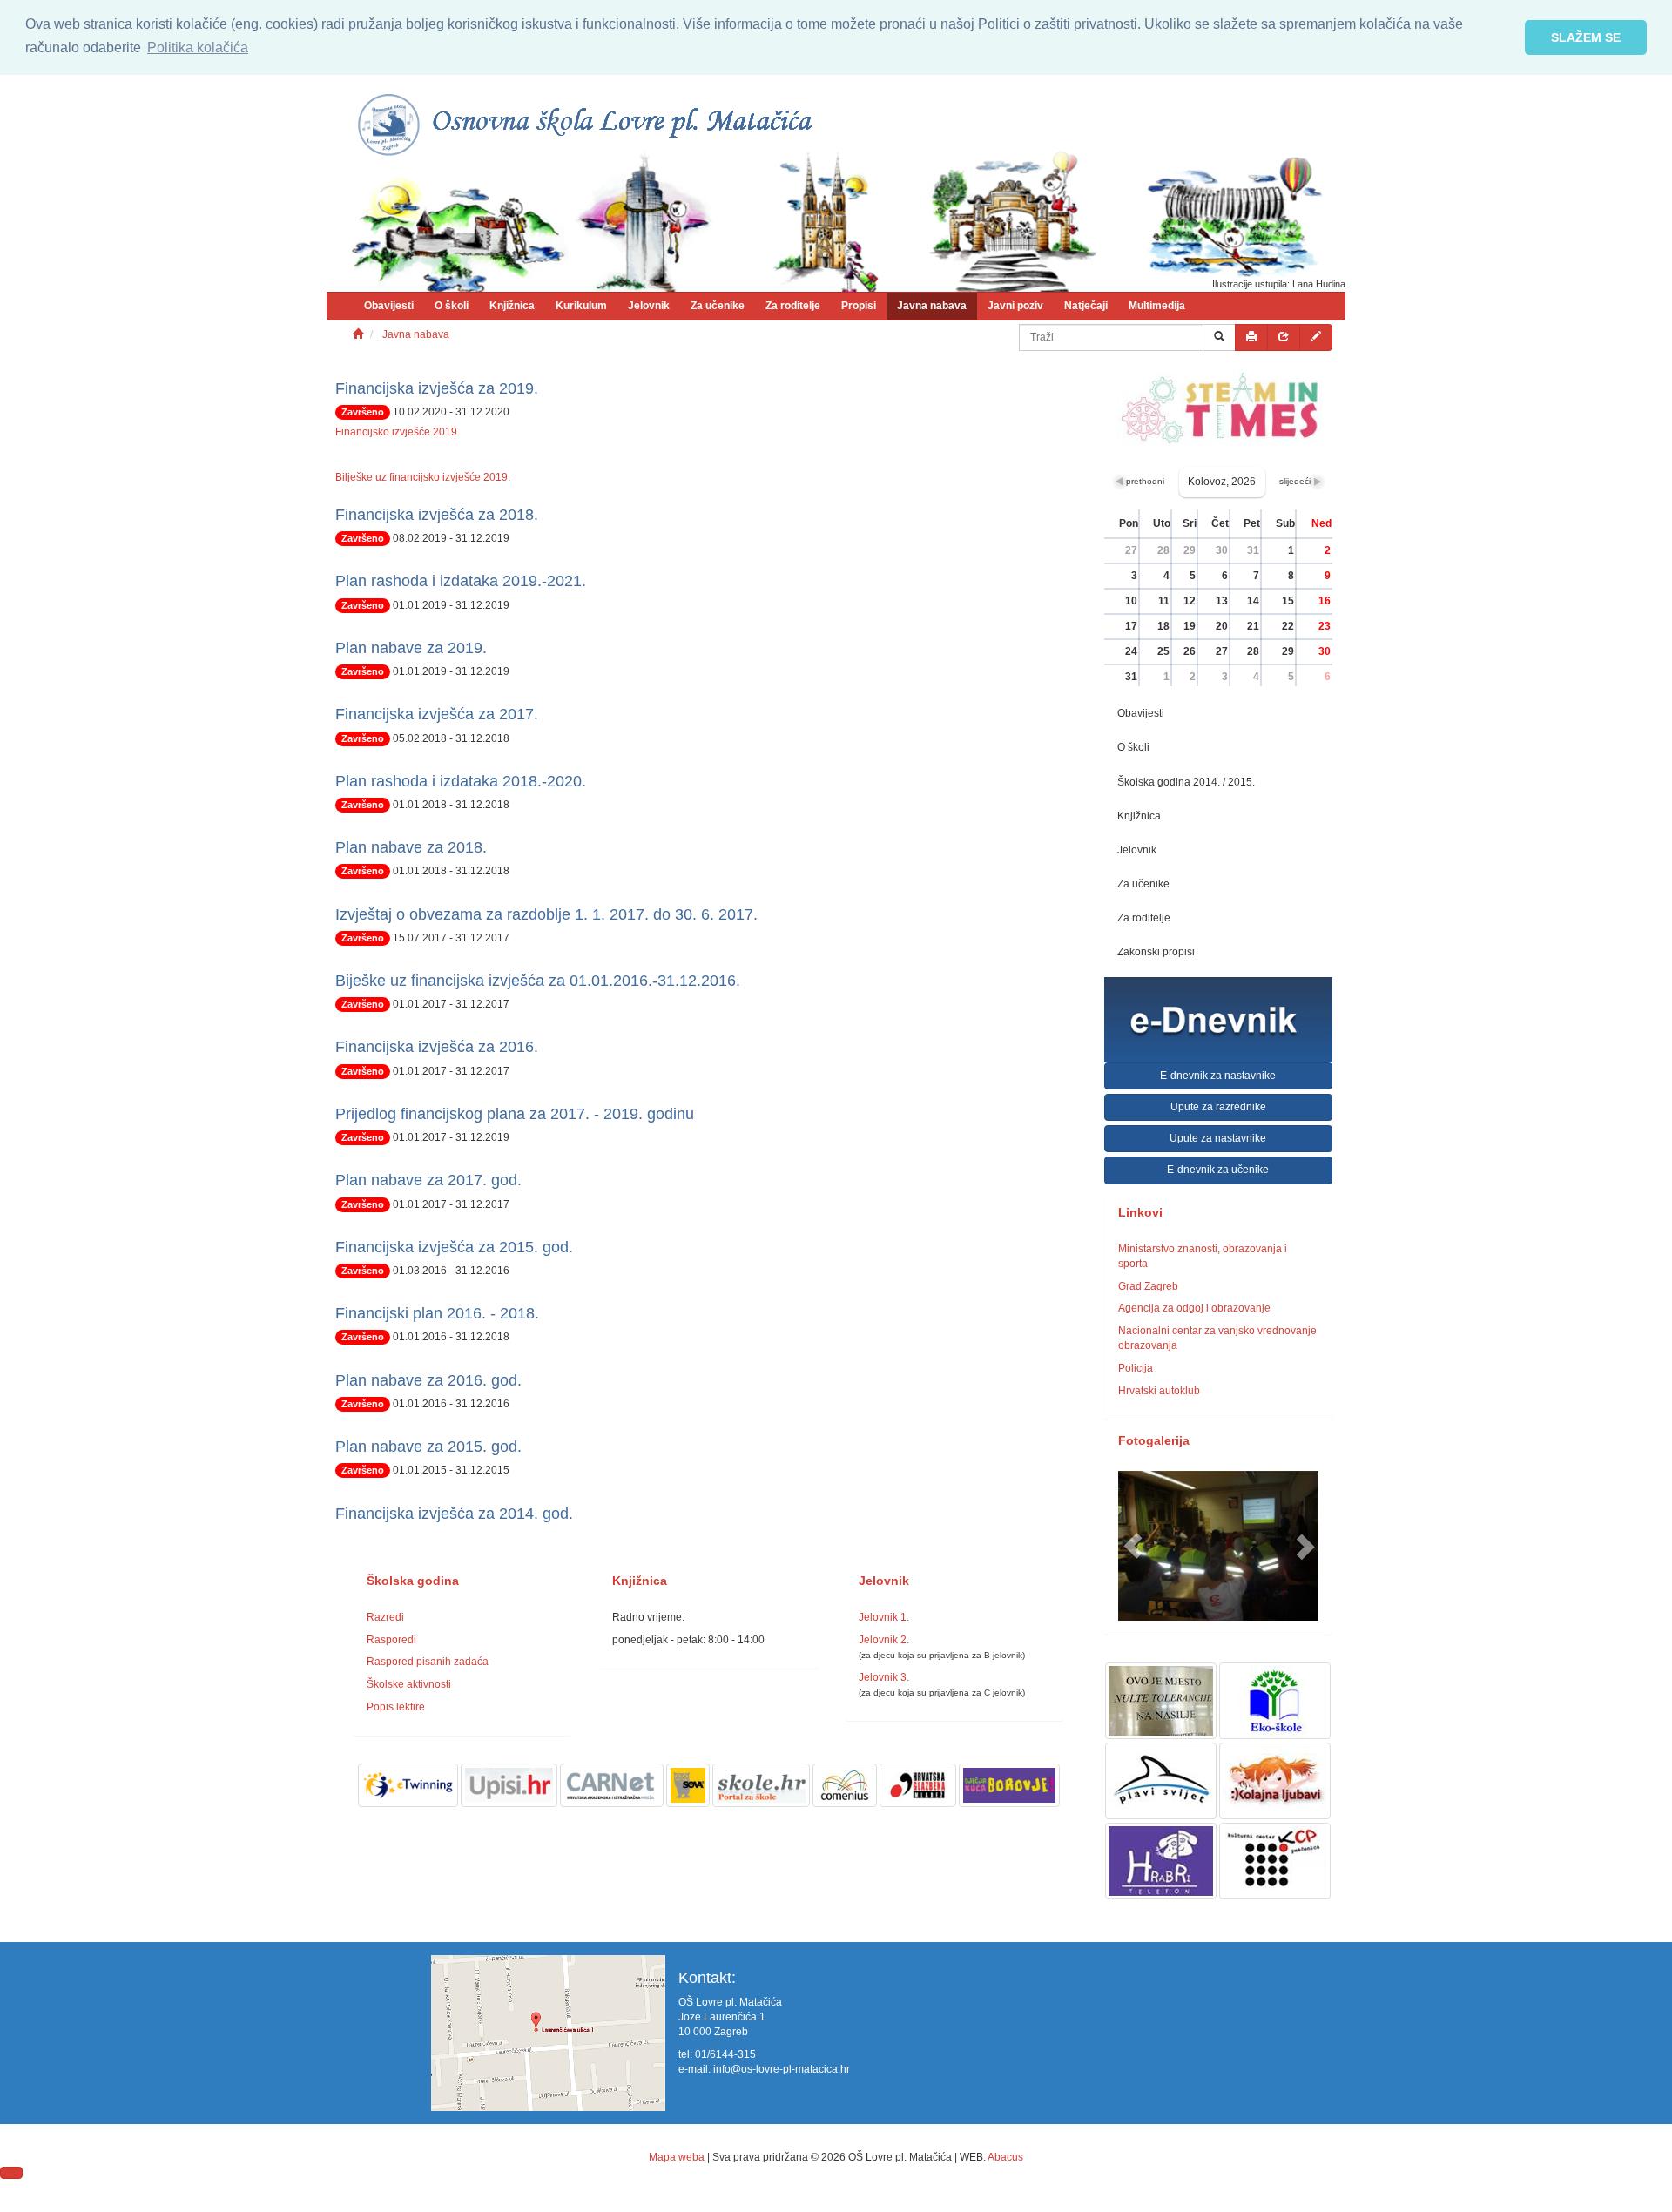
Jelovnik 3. (884, 1677)
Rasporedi (391, 1640)
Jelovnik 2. (884, 1640)
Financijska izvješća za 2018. (437, 515)
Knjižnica (512, 306)
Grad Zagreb (1148, 1286)
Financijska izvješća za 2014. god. (454, 1514)
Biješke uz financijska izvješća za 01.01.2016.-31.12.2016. (538, 981)
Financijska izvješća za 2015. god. (454, 1247)
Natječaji (1086, 306)
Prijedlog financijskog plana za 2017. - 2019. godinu (515, 1114)
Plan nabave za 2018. (411, 847)
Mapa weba (677, 2157)
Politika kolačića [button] (198, 47)
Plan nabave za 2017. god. (428, 1180)
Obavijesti (389, 306)
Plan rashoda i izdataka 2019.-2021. (461, 581)
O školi (452, 306)
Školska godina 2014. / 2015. (1186, 782)
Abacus (1005, 2157)
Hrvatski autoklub (1159, 1391)
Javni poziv (1015, 306)
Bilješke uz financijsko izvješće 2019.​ (423, 477)
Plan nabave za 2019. (411, 648)
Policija (1136, 1368)
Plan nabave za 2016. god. (428, 1380)
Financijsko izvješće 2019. (398, 432)
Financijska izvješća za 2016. (437, 1047)
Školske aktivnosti (409, 1684)
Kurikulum (581, 306)
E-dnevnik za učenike (1218, 1170)
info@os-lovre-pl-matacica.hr (782, 2069)
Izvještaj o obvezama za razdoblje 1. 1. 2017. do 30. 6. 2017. (546, 914)
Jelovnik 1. (884, 1617)
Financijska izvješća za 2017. (437, 714)
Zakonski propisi (1156, 952)
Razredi (385, 1617)
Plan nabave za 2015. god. (428, 1447)
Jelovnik (649, 306)
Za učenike (718, 306)
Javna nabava (932, 306)
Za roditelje (793, 306)
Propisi (859, 306)
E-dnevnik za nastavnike (1218, 1076)
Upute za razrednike (1218, 1107)
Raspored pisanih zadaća (428, 1662)
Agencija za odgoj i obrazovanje (1194, 1308)
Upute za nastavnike (1218, 1138)
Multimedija (1157, 306)
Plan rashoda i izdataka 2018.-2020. (461, 781)
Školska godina (413, 1581)
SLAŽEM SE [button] (1586, 37)
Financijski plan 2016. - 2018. (437, 1313)
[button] (1133, 1546)
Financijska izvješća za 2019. (437, 388)
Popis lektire (396, 1707)
